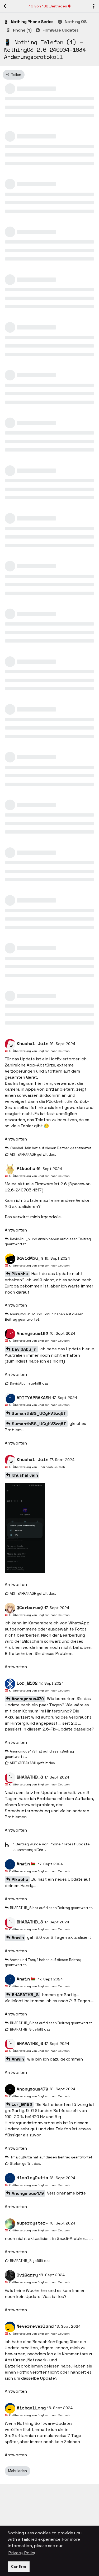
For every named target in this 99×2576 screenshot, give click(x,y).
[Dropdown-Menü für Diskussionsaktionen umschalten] (94, 6)
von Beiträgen (48, 6)
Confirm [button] (18, 2566)
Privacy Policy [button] (22, 2553)
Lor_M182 (22, 2104)
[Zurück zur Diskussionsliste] (5, 6)
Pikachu (20, 1274)
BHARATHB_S (25, 1995)
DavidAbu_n (24, 1349)
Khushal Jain (25, 1475)
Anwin (18, 1938)
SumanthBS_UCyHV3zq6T (39, 1413)
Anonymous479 (28, 1699)
